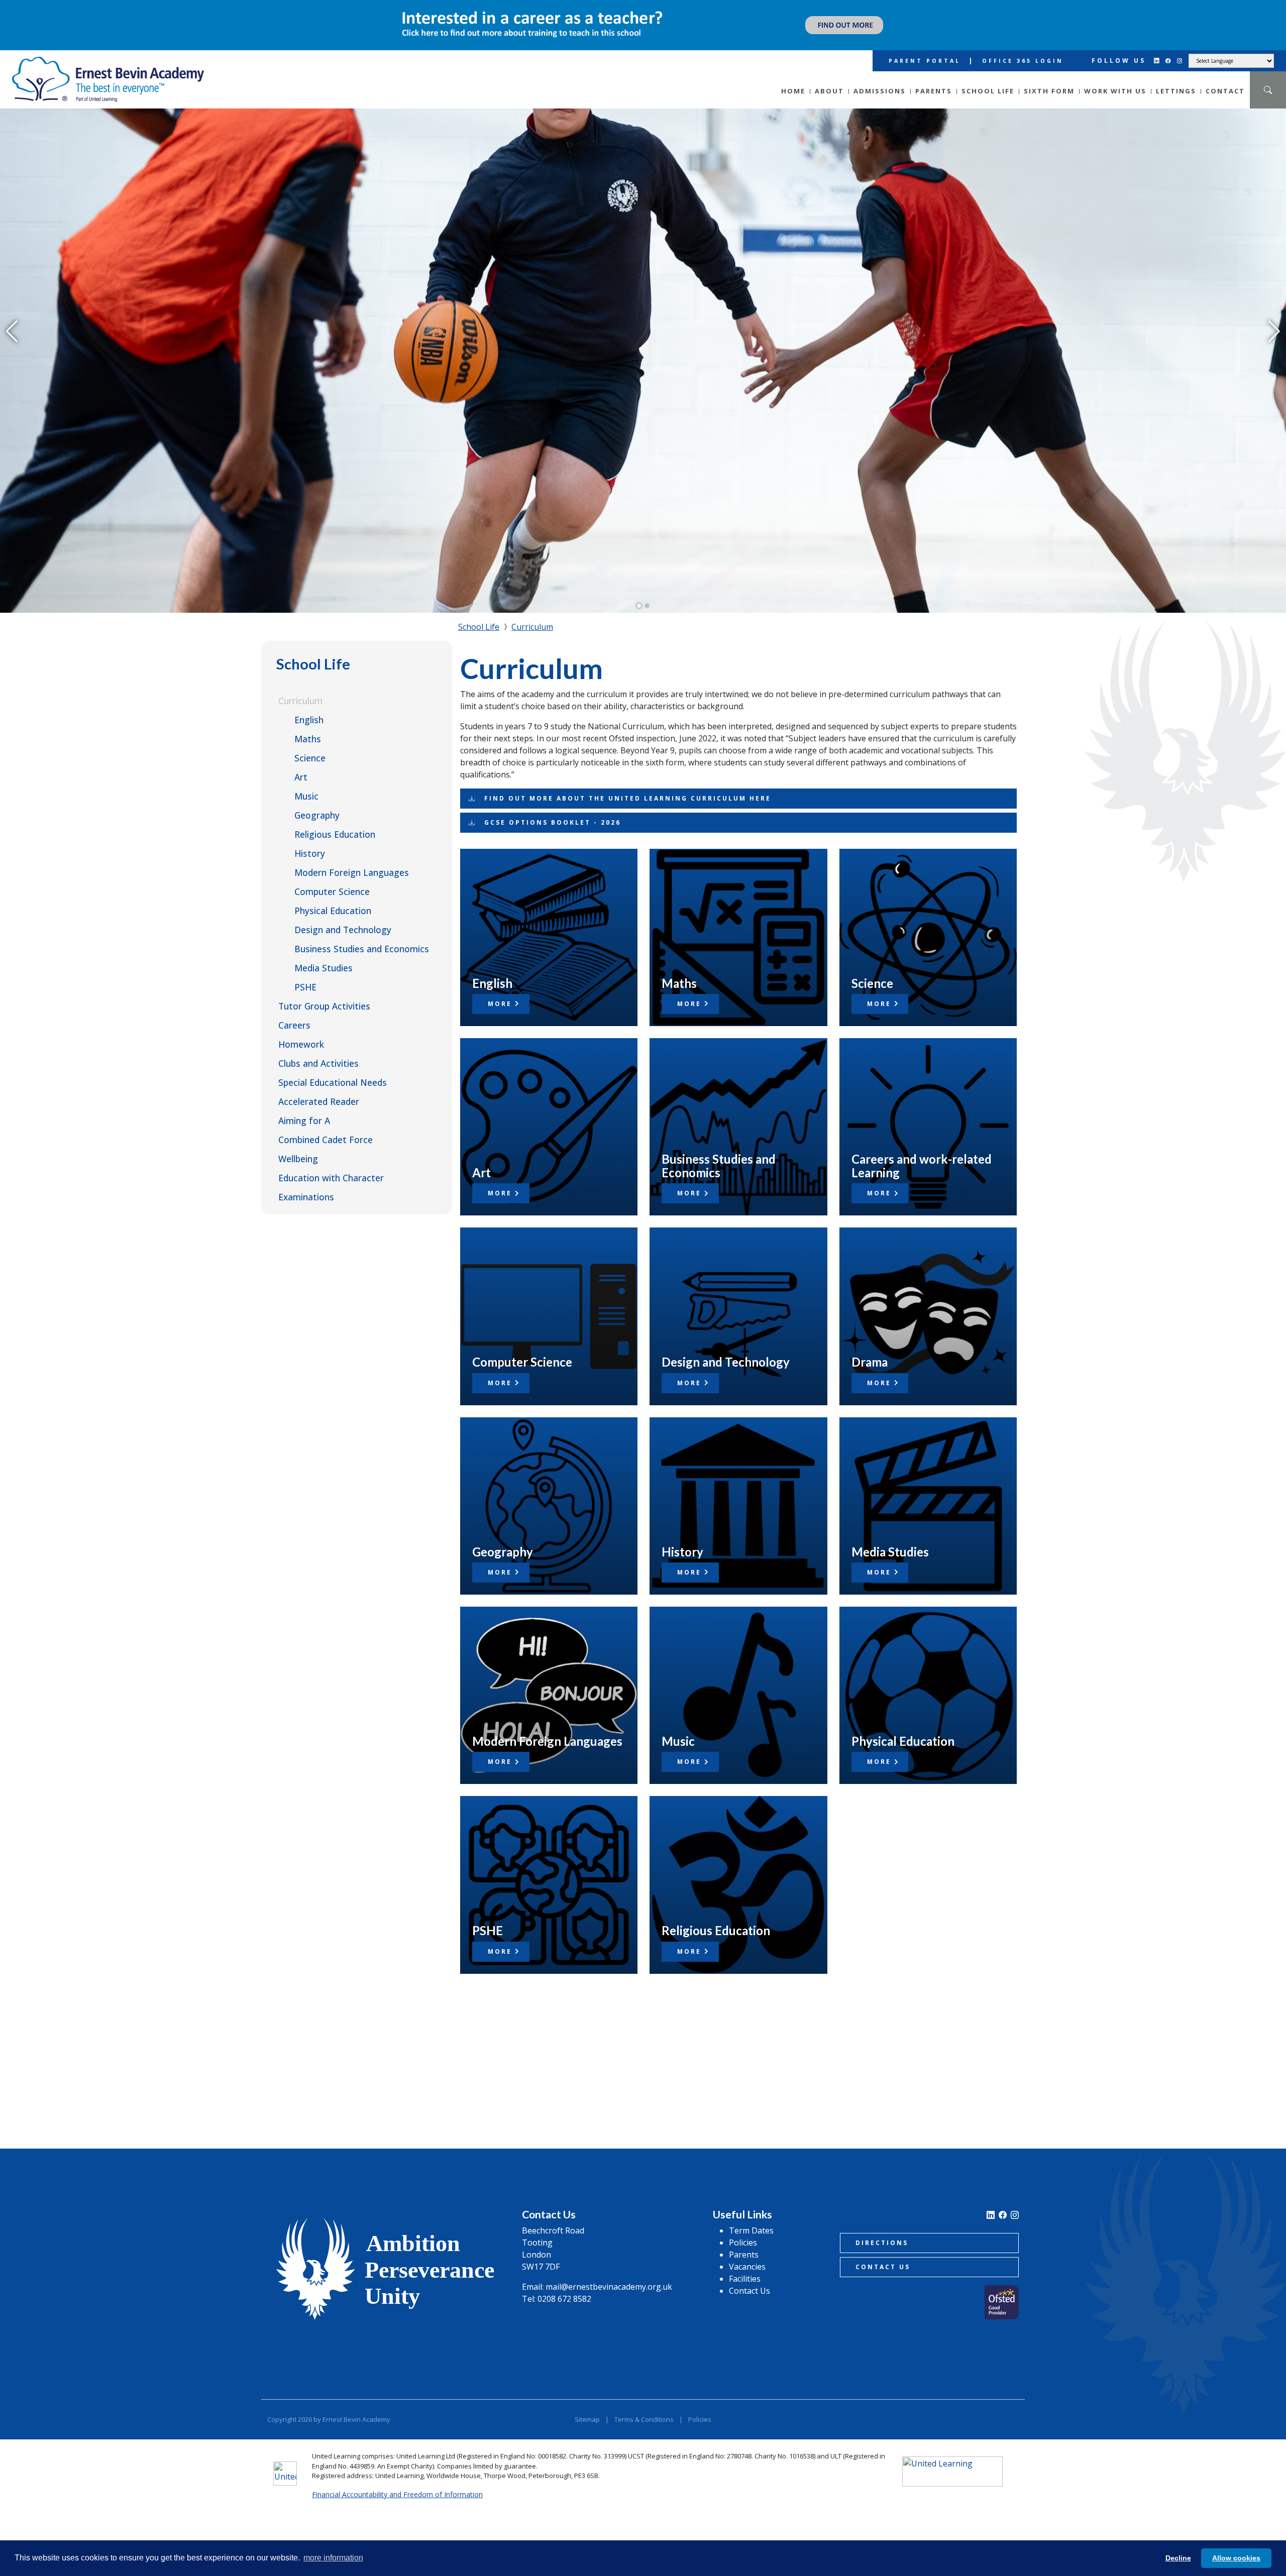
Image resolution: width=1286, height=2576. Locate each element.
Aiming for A (304, 1105)
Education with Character (331, 1162)
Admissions (880, 75)
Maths (308, 723)
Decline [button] (1178, 2558)
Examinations (306, 1181)
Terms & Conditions (644, 2403)
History (310, 838)
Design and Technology (343, 914)
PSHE (305, 971)
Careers (294, 1010)
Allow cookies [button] (1236, 2558)
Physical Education (333, 895)
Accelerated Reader (319, 1086)
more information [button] (333, 2558)
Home (793, 75)
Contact (1225, 75)
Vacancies (747, 2251)
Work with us (1115, 75)
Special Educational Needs (333, 1067)
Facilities (745, 2263)
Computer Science (332, 876)
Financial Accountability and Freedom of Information (397, 2478)
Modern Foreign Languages (352, 857)
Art (301, 761)
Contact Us (749, 2275)
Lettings (1176, 75)
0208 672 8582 (564, 2283)
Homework (301, 1029)
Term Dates (751, 2215)
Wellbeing (298, 1143)
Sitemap (587, 2403)
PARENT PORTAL (925, 45)
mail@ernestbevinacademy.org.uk (609, 2271)
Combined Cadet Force (326, 1124)
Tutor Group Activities (324, 990)
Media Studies (324, 952)
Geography (317, 800)
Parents (934, 75)
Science (310, 742)
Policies (743, 2227)
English (309, 704)
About (829, 75)
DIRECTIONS (882, 2227)
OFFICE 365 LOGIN (1023, 45)
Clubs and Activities (318, 1048)
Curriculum (300, 685)
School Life (988, 75)
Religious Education (335, 819)
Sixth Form (1049, 75)
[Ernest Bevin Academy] (108, 64)
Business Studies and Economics (362, 933)
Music (306, 780)
